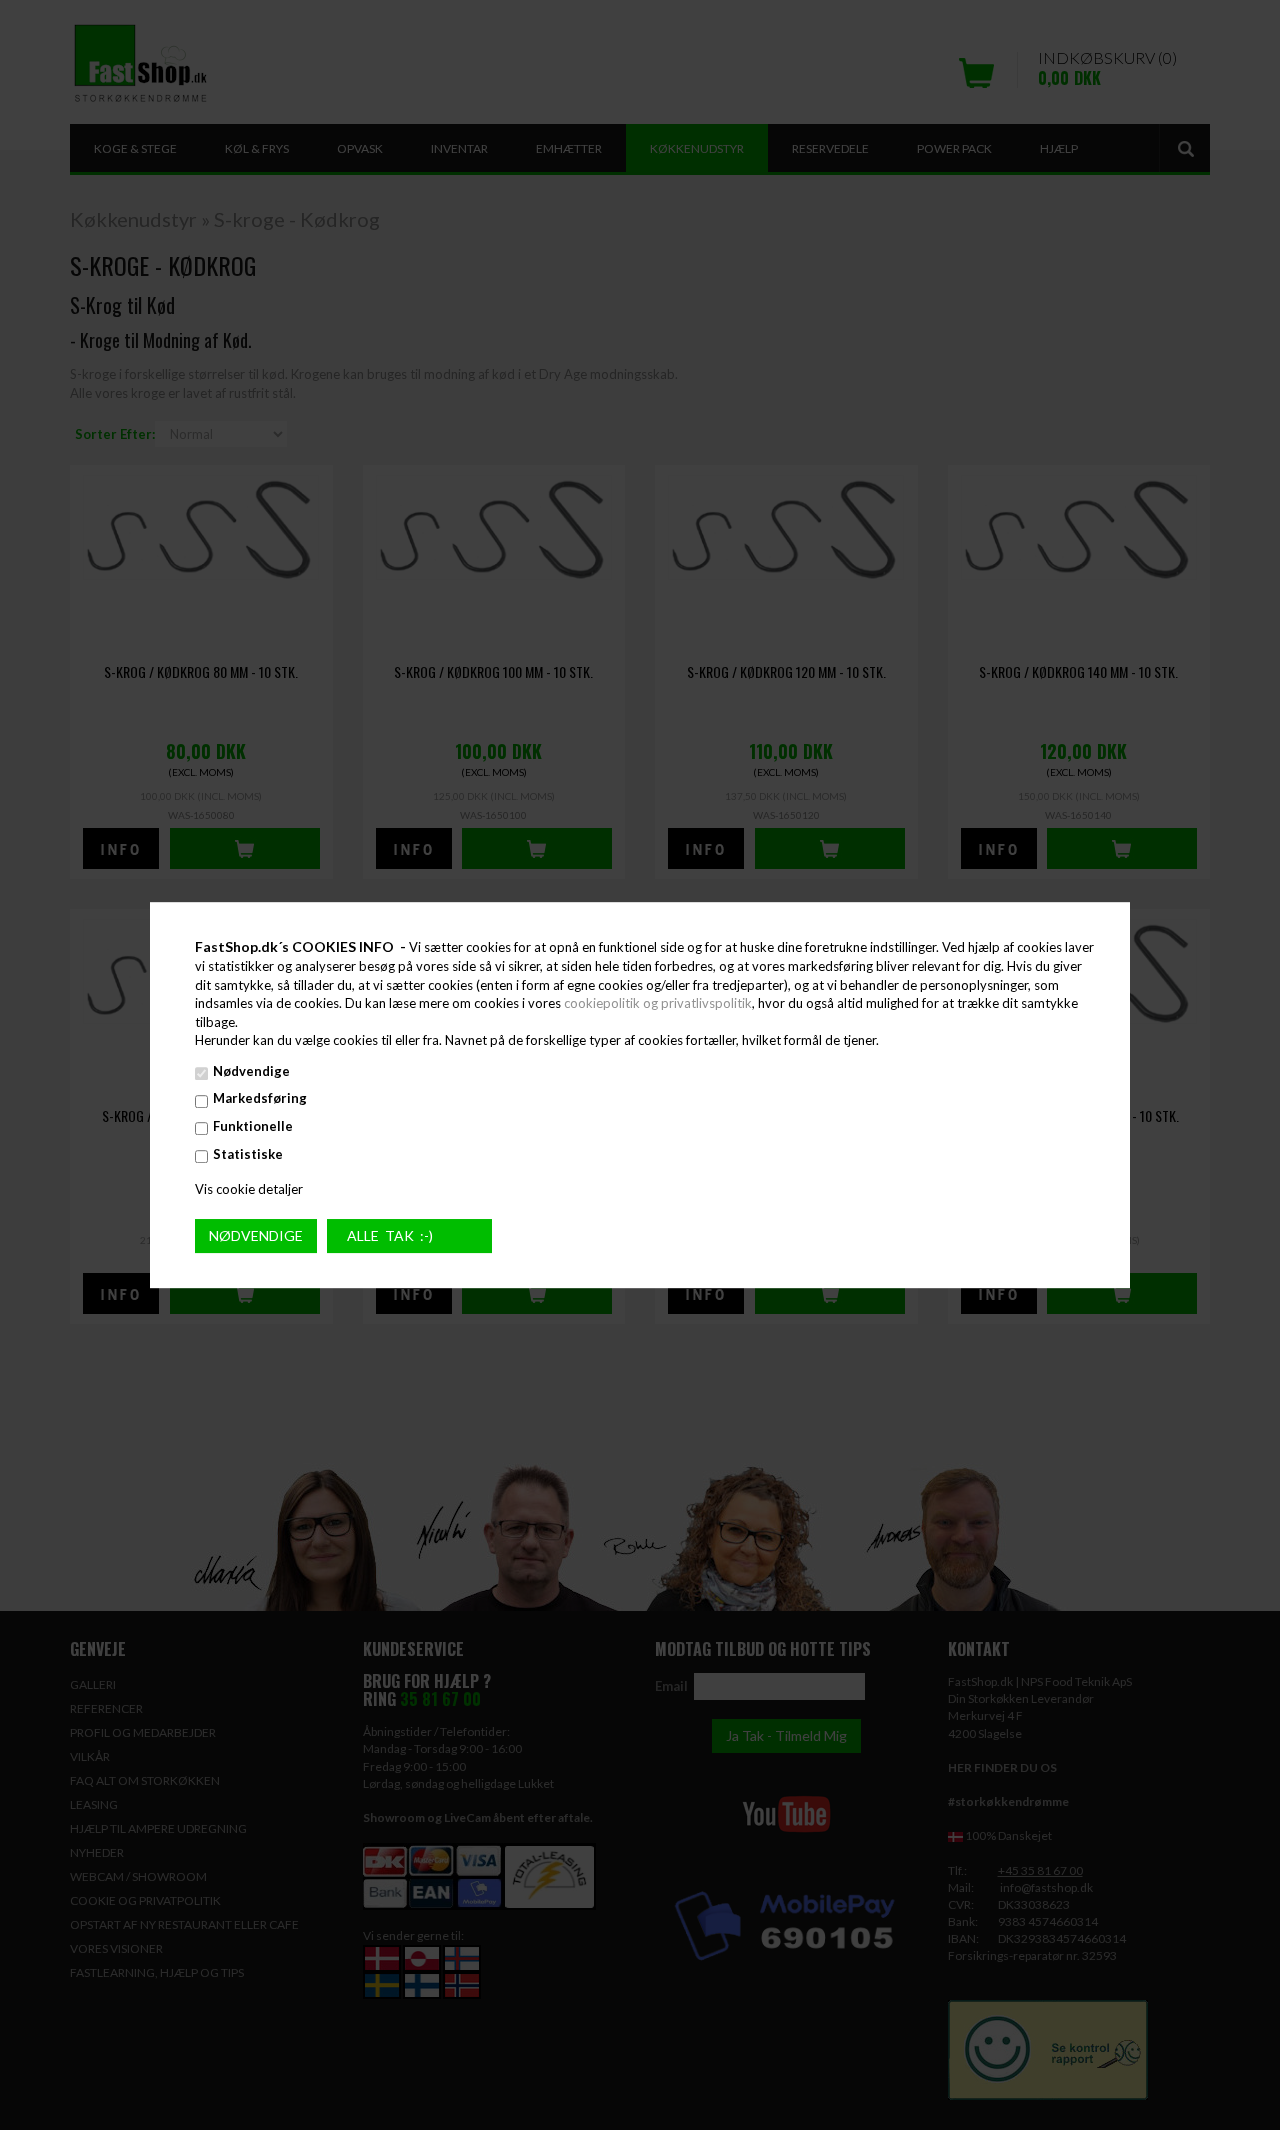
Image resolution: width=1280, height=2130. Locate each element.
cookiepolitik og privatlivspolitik (658, 1003)
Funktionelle (253, 1126)
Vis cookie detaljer (249, 1189)
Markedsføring (260, 1099)
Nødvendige (251, 1071)
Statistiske (248, 1154)
